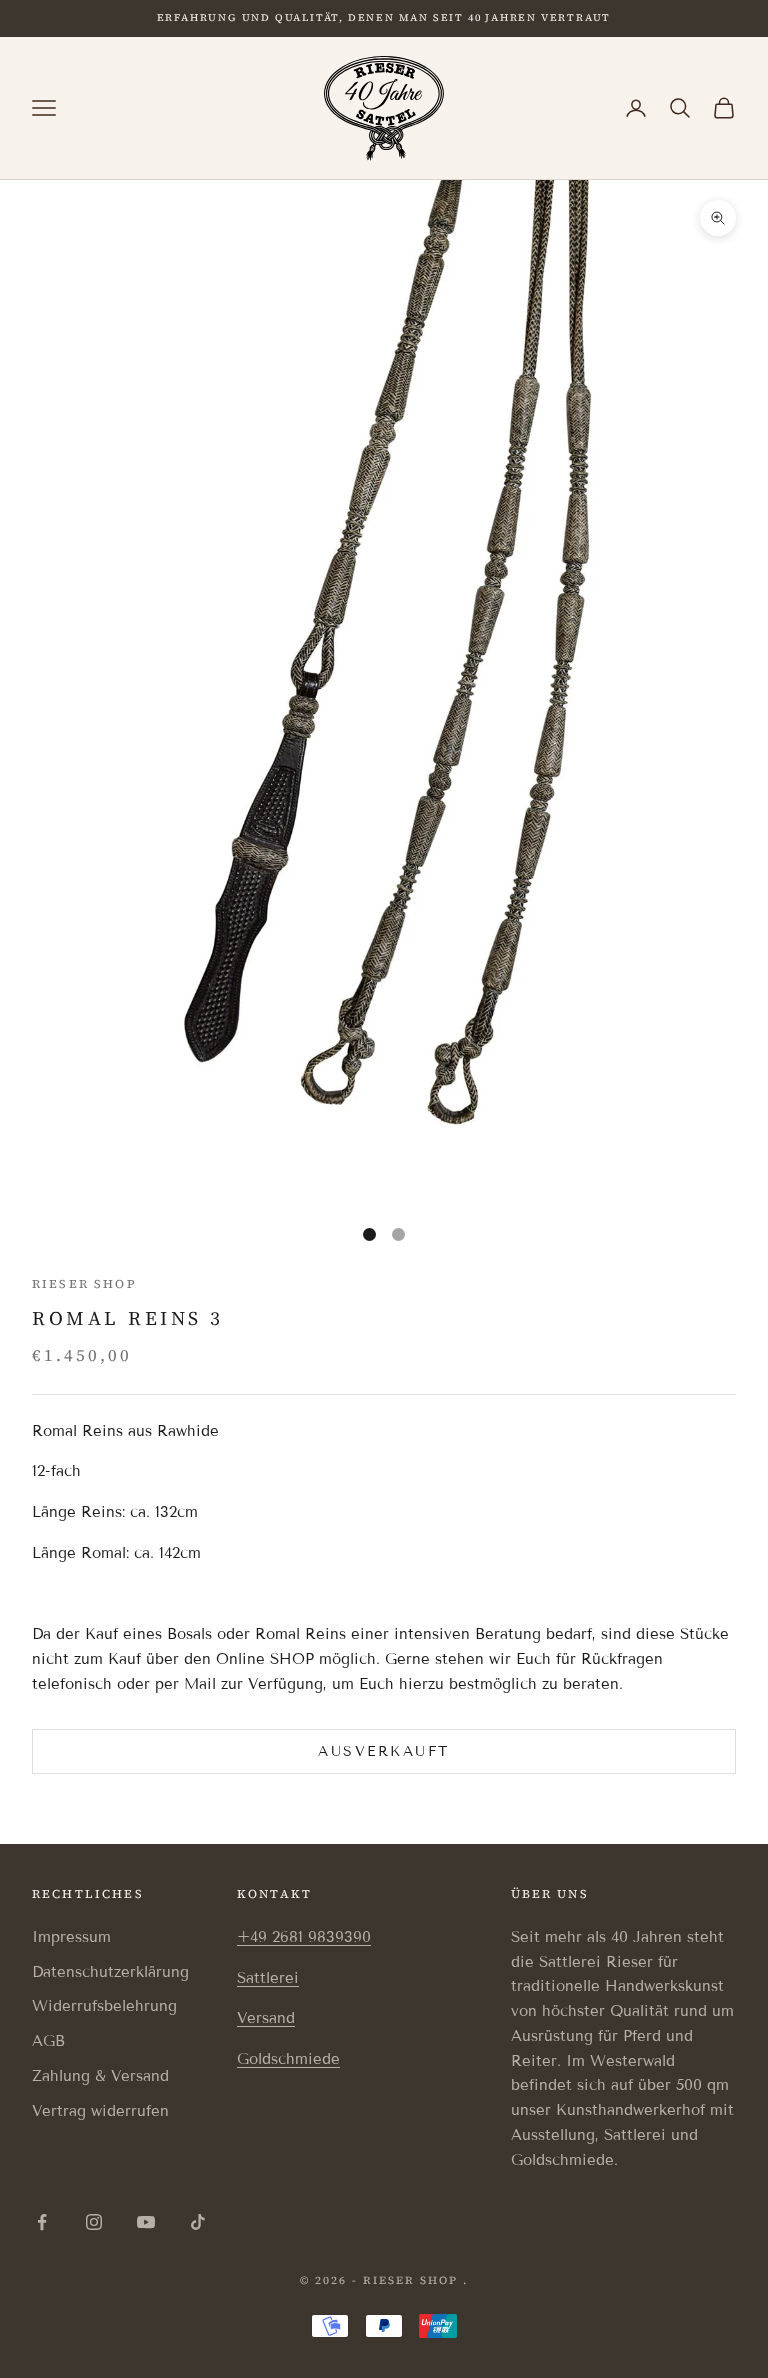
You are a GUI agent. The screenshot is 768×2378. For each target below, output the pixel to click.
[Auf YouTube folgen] (146, 2222)
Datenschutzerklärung (110, 1972)
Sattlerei (268, 1978)
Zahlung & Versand (100, 2076)
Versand (266, 2018)
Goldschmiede (288, 2059)
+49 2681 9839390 (304, 1937)
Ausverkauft (384, 1751)
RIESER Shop (84, 1284)
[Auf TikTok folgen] (198, 2222)
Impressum (71, 1937)
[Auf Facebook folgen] (42, 2222)
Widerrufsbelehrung (104, 2006)
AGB (48, 2041)
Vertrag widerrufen (100, 2111)
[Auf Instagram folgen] (94, 2222)
